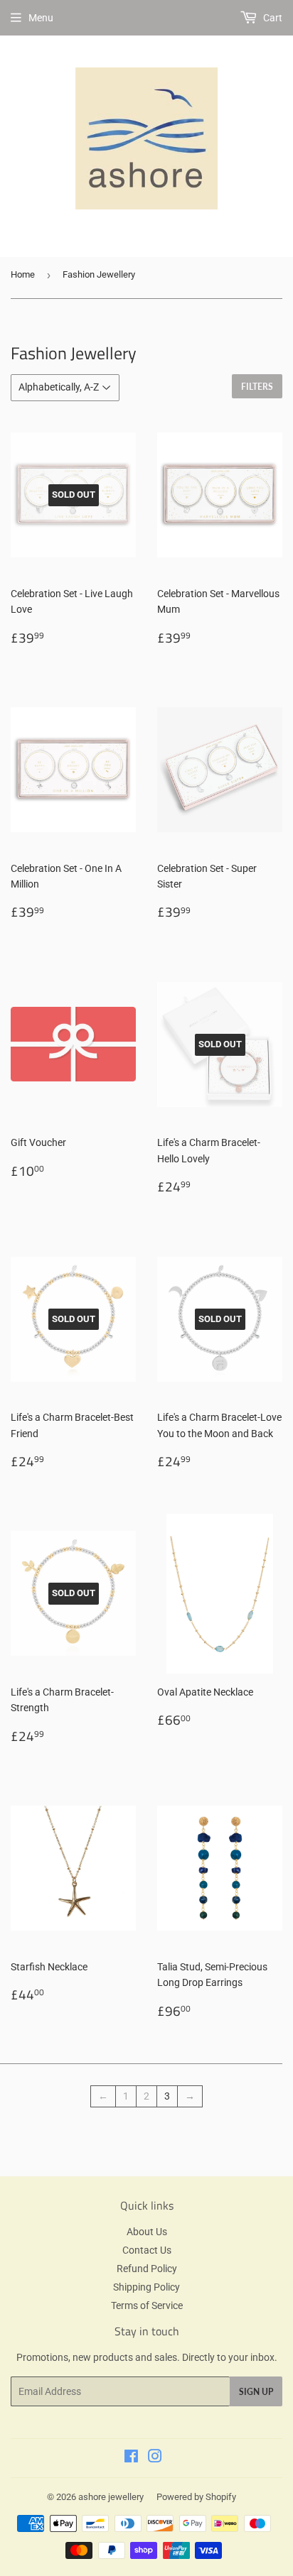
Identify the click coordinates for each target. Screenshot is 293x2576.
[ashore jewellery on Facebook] (131, 2458)
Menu (41, 18)
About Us (147, 2232)
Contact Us (147, 2250)
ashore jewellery (111, 2497)
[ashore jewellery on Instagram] (155, 2458)
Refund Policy (147, 2269)
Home (23, 274)
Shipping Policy (146, 2287)
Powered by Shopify (196, 2497)
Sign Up (256, 2392)
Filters (257, 387)
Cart (272, 18)
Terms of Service (147, 2305)
